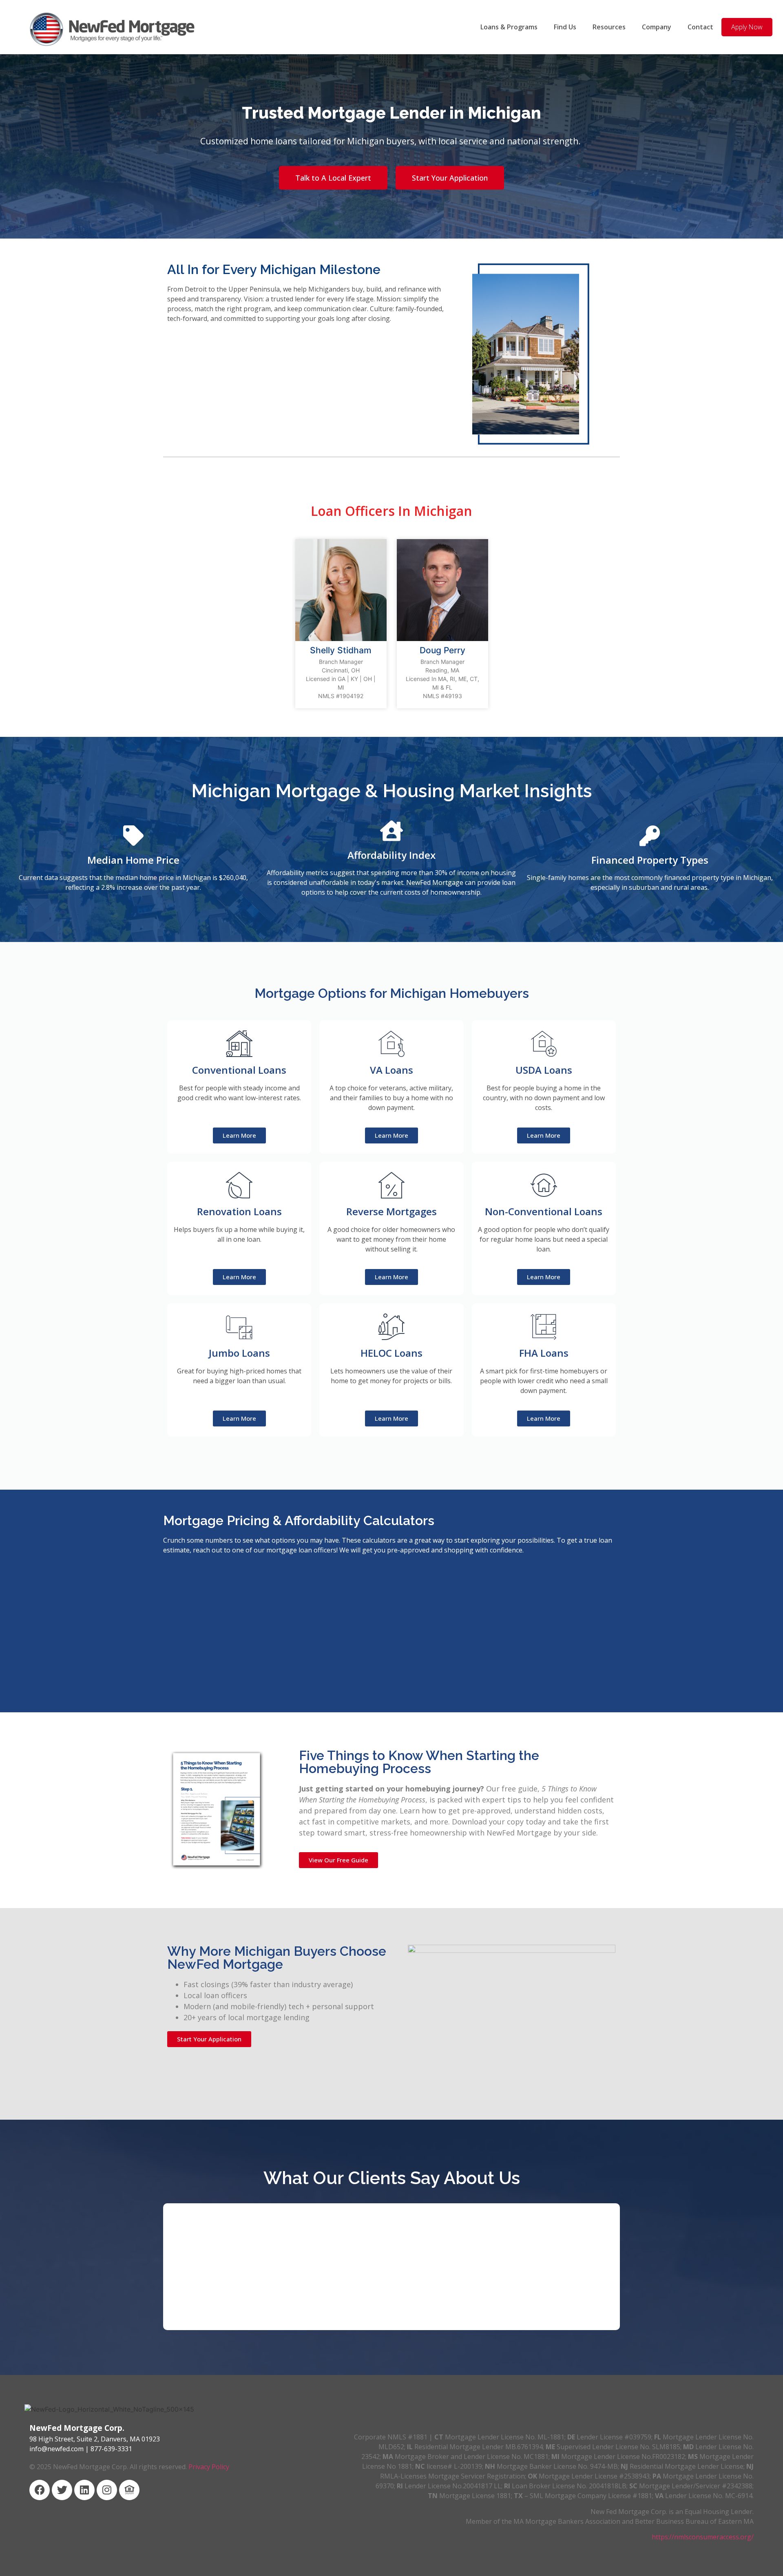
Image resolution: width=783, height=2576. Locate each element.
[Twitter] (62, 2490)
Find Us (565, 27)
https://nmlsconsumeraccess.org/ (703, 2537)
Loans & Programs (509, 27)
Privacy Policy (209, 2467)
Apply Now (747, 27)
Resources (609, 27)
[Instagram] (107, 2490)
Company (657, 27)
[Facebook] (40, 2490)
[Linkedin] (84, 2490)
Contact (700, 27)
